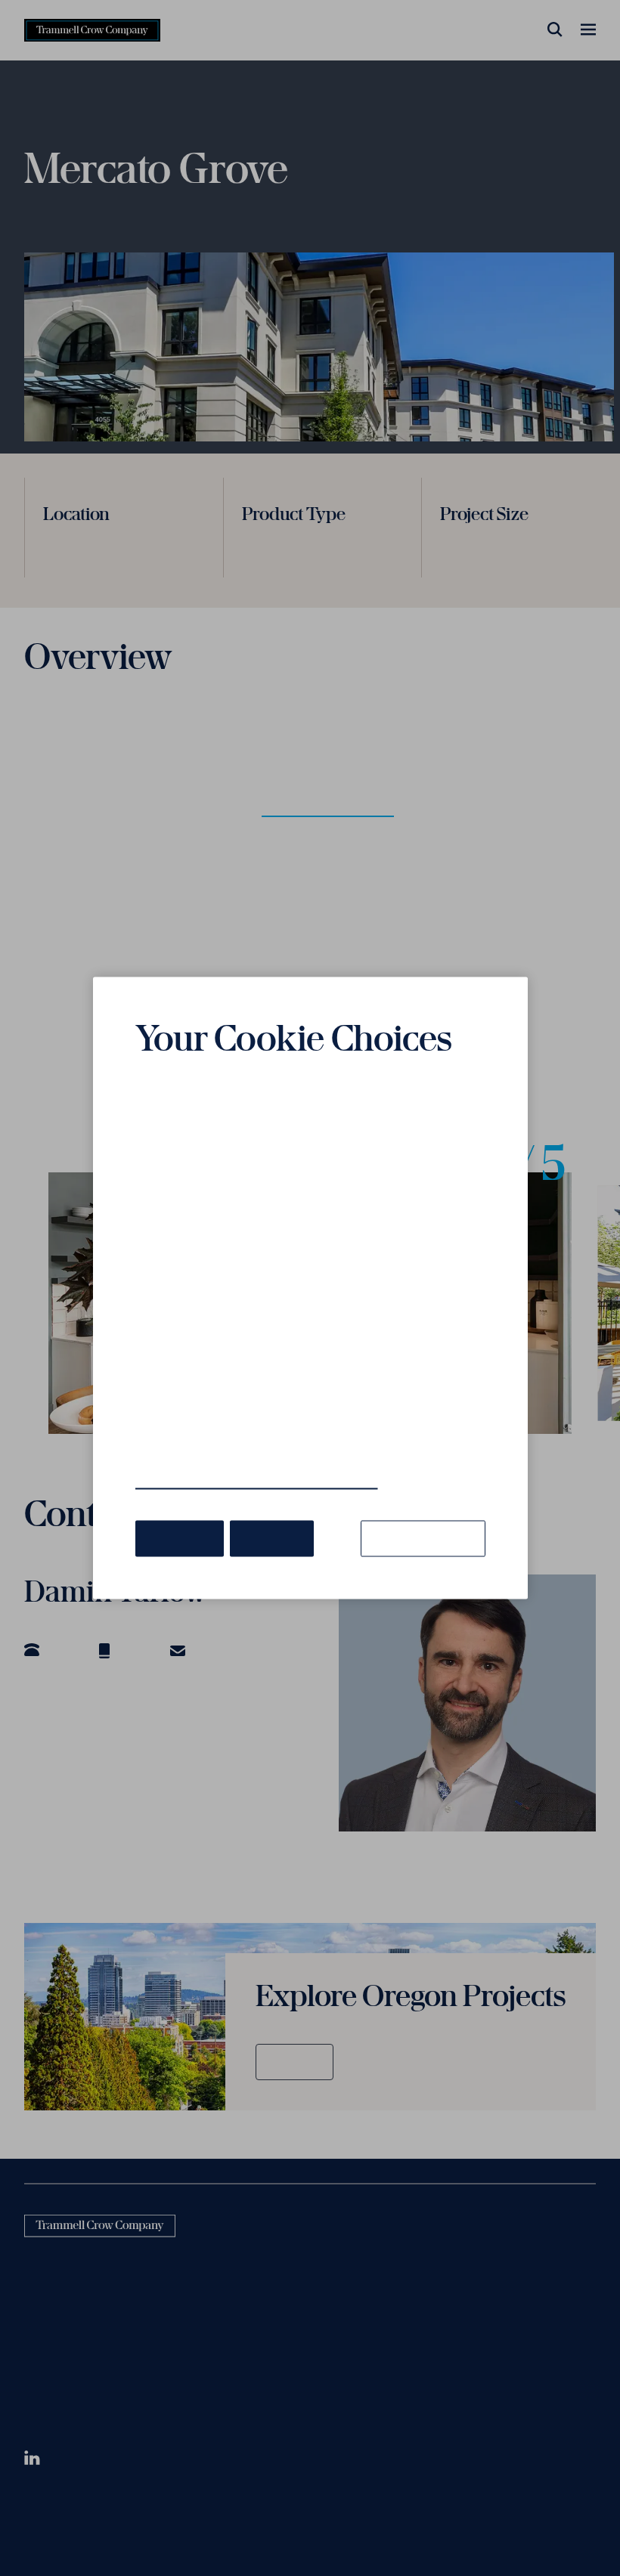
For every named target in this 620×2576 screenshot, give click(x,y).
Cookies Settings (423, 1538)
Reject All (272, 1538)
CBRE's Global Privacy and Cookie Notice (257, 1482)
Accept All (180, 1538)
